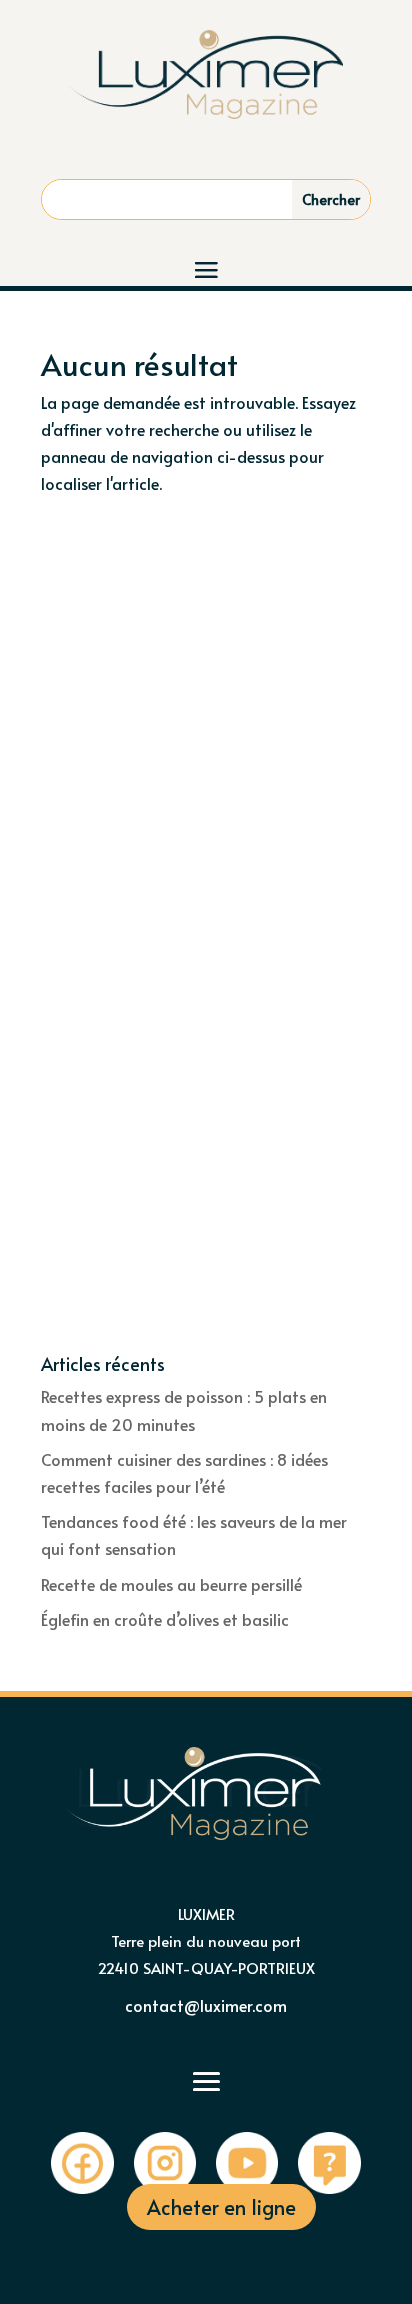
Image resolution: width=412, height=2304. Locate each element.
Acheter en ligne (221, 2207)
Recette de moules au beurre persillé (171, 1584)
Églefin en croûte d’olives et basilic (165, 1619)
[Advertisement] (206, 711)
